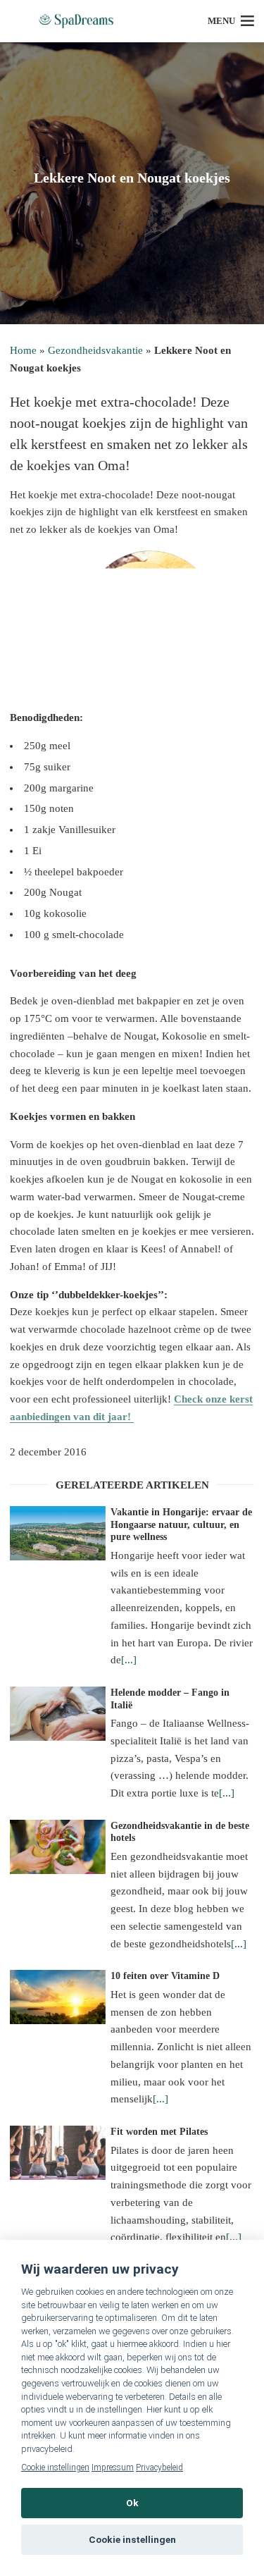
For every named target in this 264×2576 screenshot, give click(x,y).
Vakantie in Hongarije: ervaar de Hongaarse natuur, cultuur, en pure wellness (181, 1524)
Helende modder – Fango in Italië (170, 1699)
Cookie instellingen (55, 2467)
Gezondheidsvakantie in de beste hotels (180, 1832)
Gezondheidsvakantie (95, 350)
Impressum (113, 2467)
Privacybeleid (159, 2467)
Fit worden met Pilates (159, 2132)
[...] (129, 1660)
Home (23, 350)
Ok (132, 2503)
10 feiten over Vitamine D (165, 1976)
